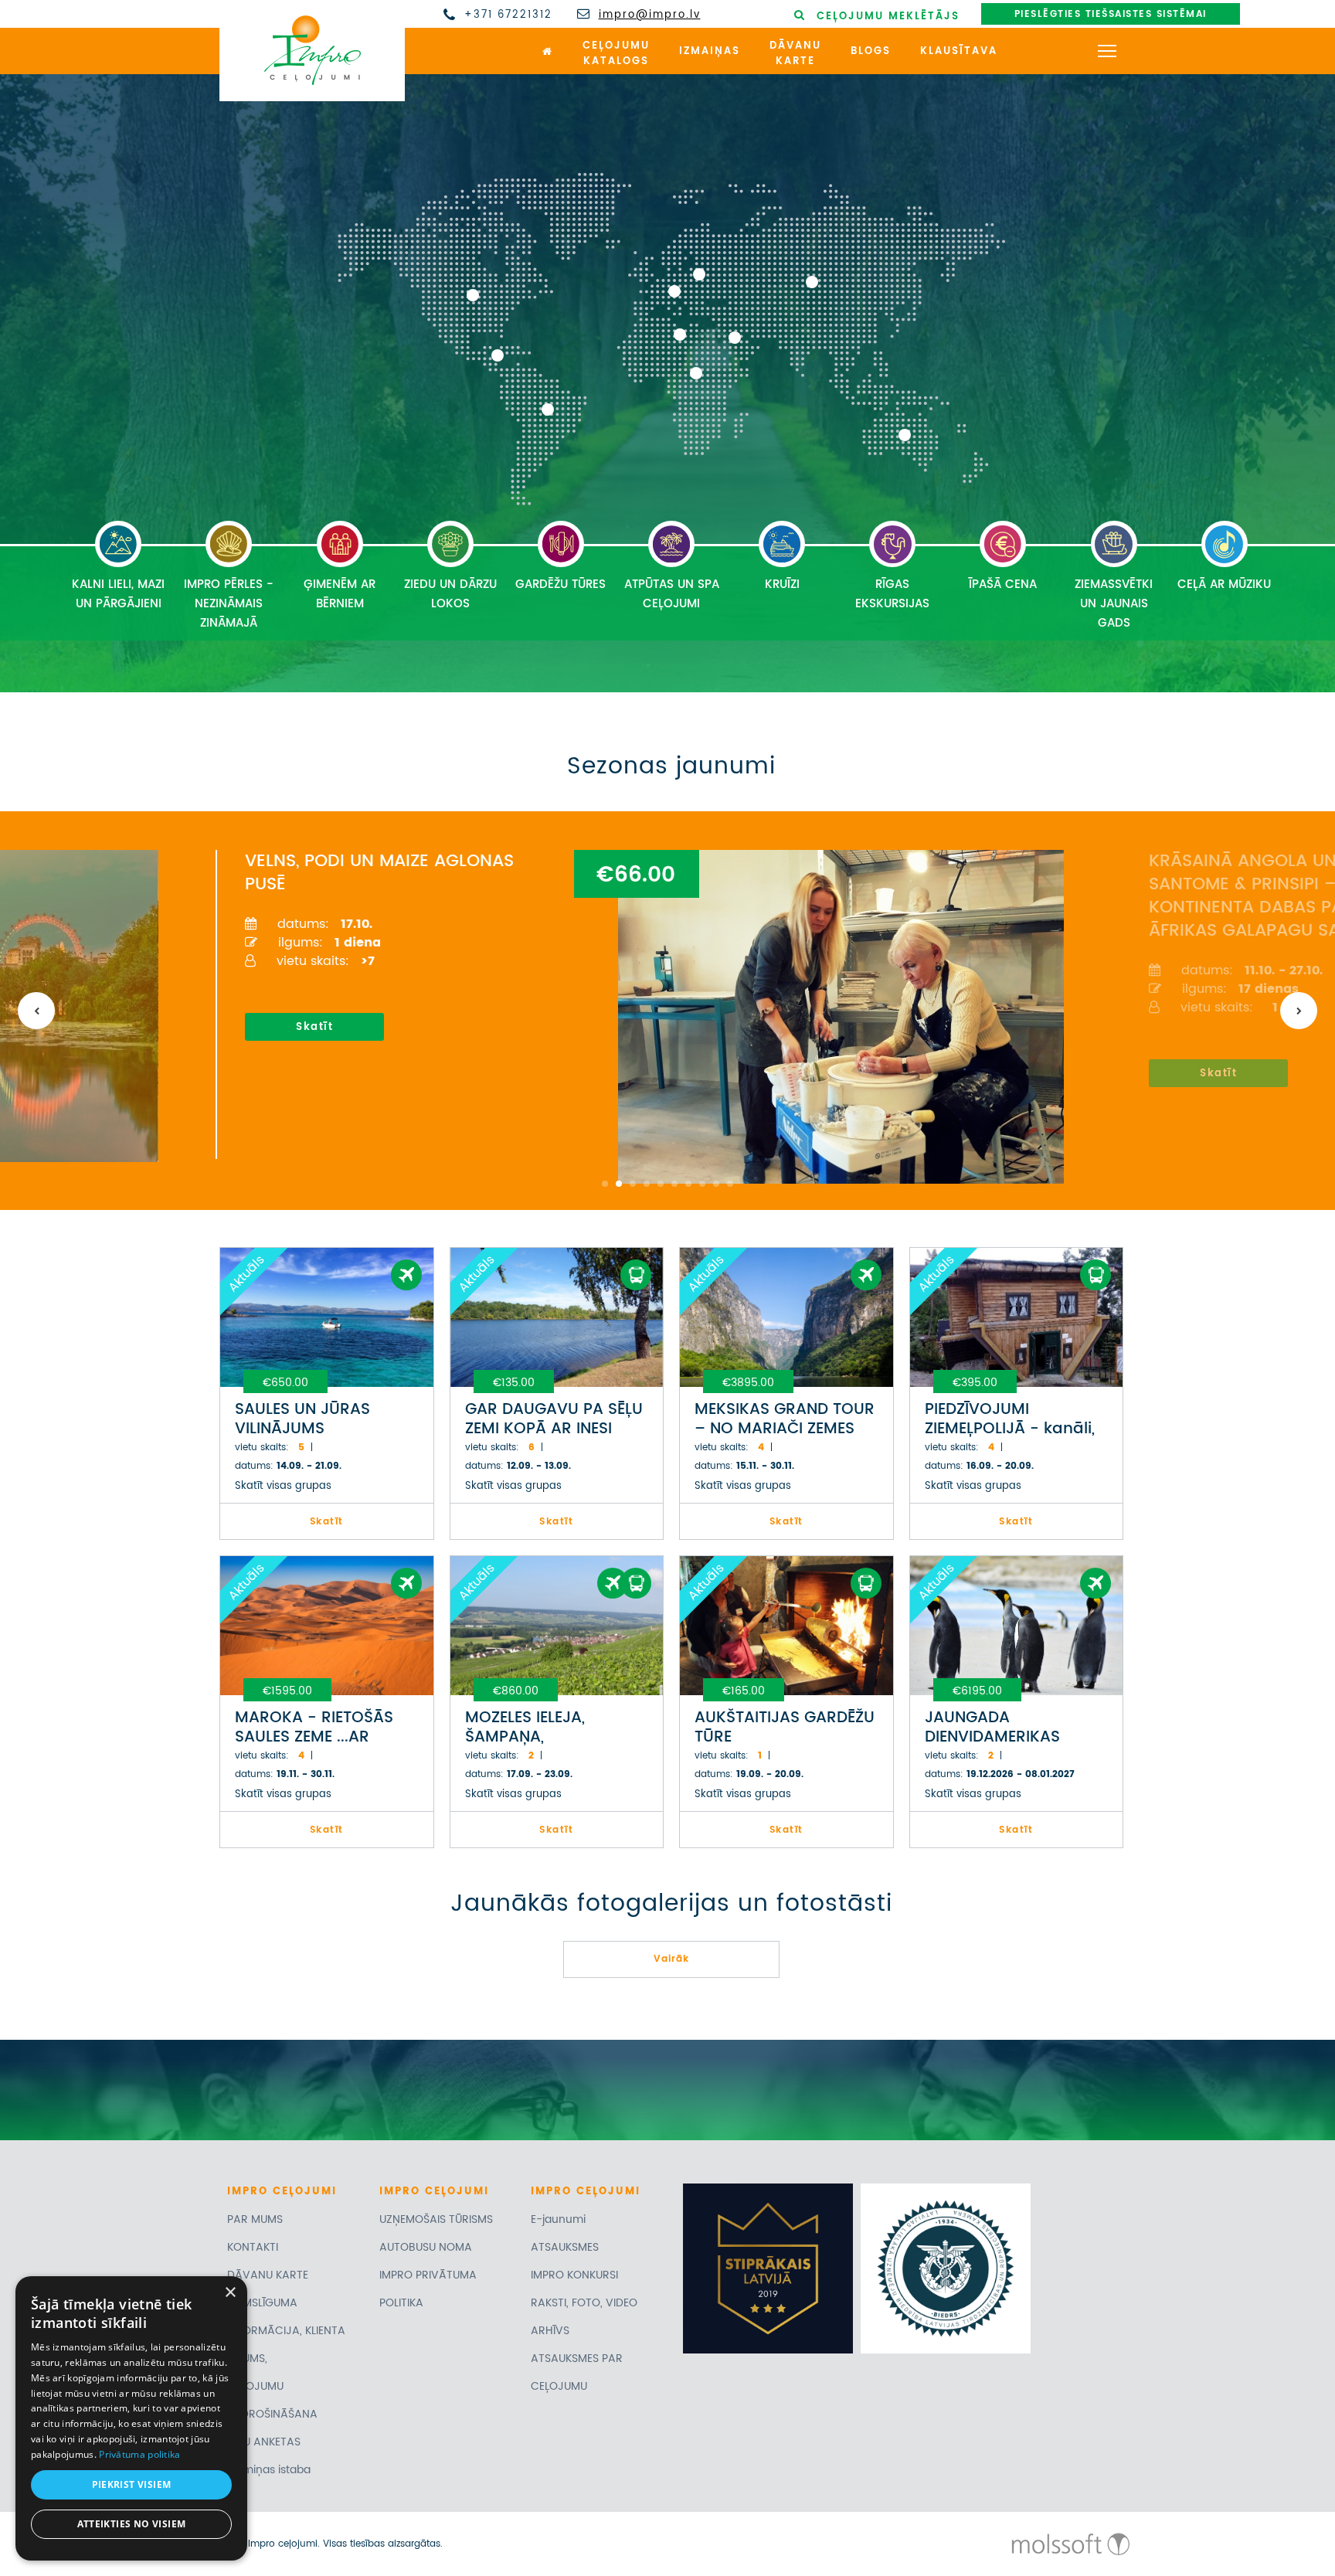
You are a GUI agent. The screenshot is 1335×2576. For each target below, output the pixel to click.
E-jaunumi (558, 2219)
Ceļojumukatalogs (616, 54)
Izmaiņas (710, 51)
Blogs (871, 51)
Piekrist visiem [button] (132, 2484)
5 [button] (661, 1184)
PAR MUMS (255, 2219)
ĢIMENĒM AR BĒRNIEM (340, 594)
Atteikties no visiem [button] (132, 2524)
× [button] (230, 2293)
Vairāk (671, 1959)
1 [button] (605, 1184)
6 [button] (674, 1184)
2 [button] (619, 1184)
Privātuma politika (139, 2454)
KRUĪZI (782, 585)
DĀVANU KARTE (268, 2275)
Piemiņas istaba (269, 2470)
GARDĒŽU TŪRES (560, 585)
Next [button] (1299, 1011)
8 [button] (702, 1184)
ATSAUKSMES (565, 2247)
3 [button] (633, 1184)
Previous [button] (36, 1011)
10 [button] (730, 1184)
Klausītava (959, 51)
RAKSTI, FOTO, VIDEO (584, 2303)
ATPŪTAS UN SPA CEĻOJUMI (672, 594)
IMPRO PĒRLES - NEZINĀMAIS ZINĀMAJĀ (229, 604)
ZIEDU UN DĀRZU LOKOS (450, 594)
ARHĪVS (550, 2331)
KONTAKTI (253, 2247)
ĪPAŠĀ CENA (1003, 585)
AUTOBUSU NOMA (426, 2247)
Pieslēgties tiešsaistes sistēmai (1111, 14)
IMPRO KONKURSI (574, 2275)
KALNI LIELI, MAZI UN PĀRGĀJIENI (118, 594)
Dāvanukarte (795, 54)
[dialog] (131, 2418)
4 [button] (647, 1184)
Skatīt (313, 1027)
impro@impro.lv (650, 15)
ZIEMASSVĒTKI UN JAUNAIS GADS (1114, 604)
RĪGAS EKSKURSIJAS (892, 594)
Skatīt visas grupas (283, 1486)
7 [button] (688, 1184)
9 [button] (716, 1184)
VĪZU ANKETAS (264, 2442)
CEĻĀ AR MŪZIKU (1224, 585)
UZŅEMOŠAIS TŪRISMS (436, 2219)
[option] (662, 1004)
